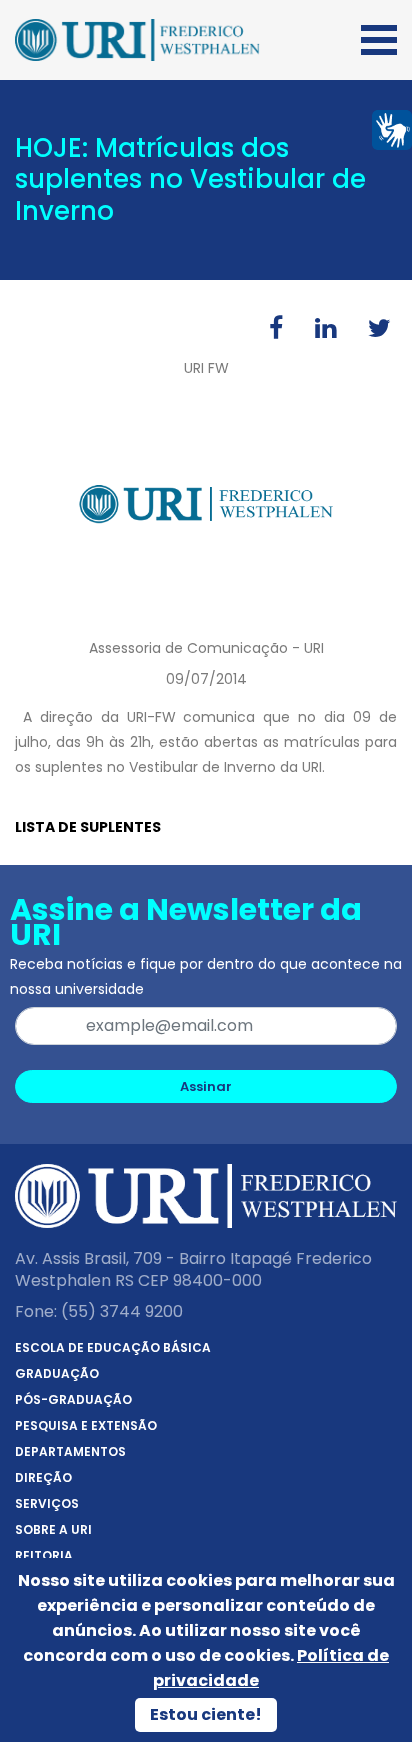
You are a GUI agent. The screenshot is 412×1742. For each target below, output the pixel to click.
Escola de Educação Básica (113, 1347)
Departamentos (70, 1451)
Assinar (206, 1086)
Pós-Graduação (73, 1399)
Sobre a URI (53, 1529)
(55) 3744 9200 (122, 1311)
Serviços (47, 1503)
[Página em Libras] (392, 128)
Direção (43, 1477)
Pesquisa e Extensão (86, 1425)
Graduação (57, 1373)
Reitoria (44, 1555)
